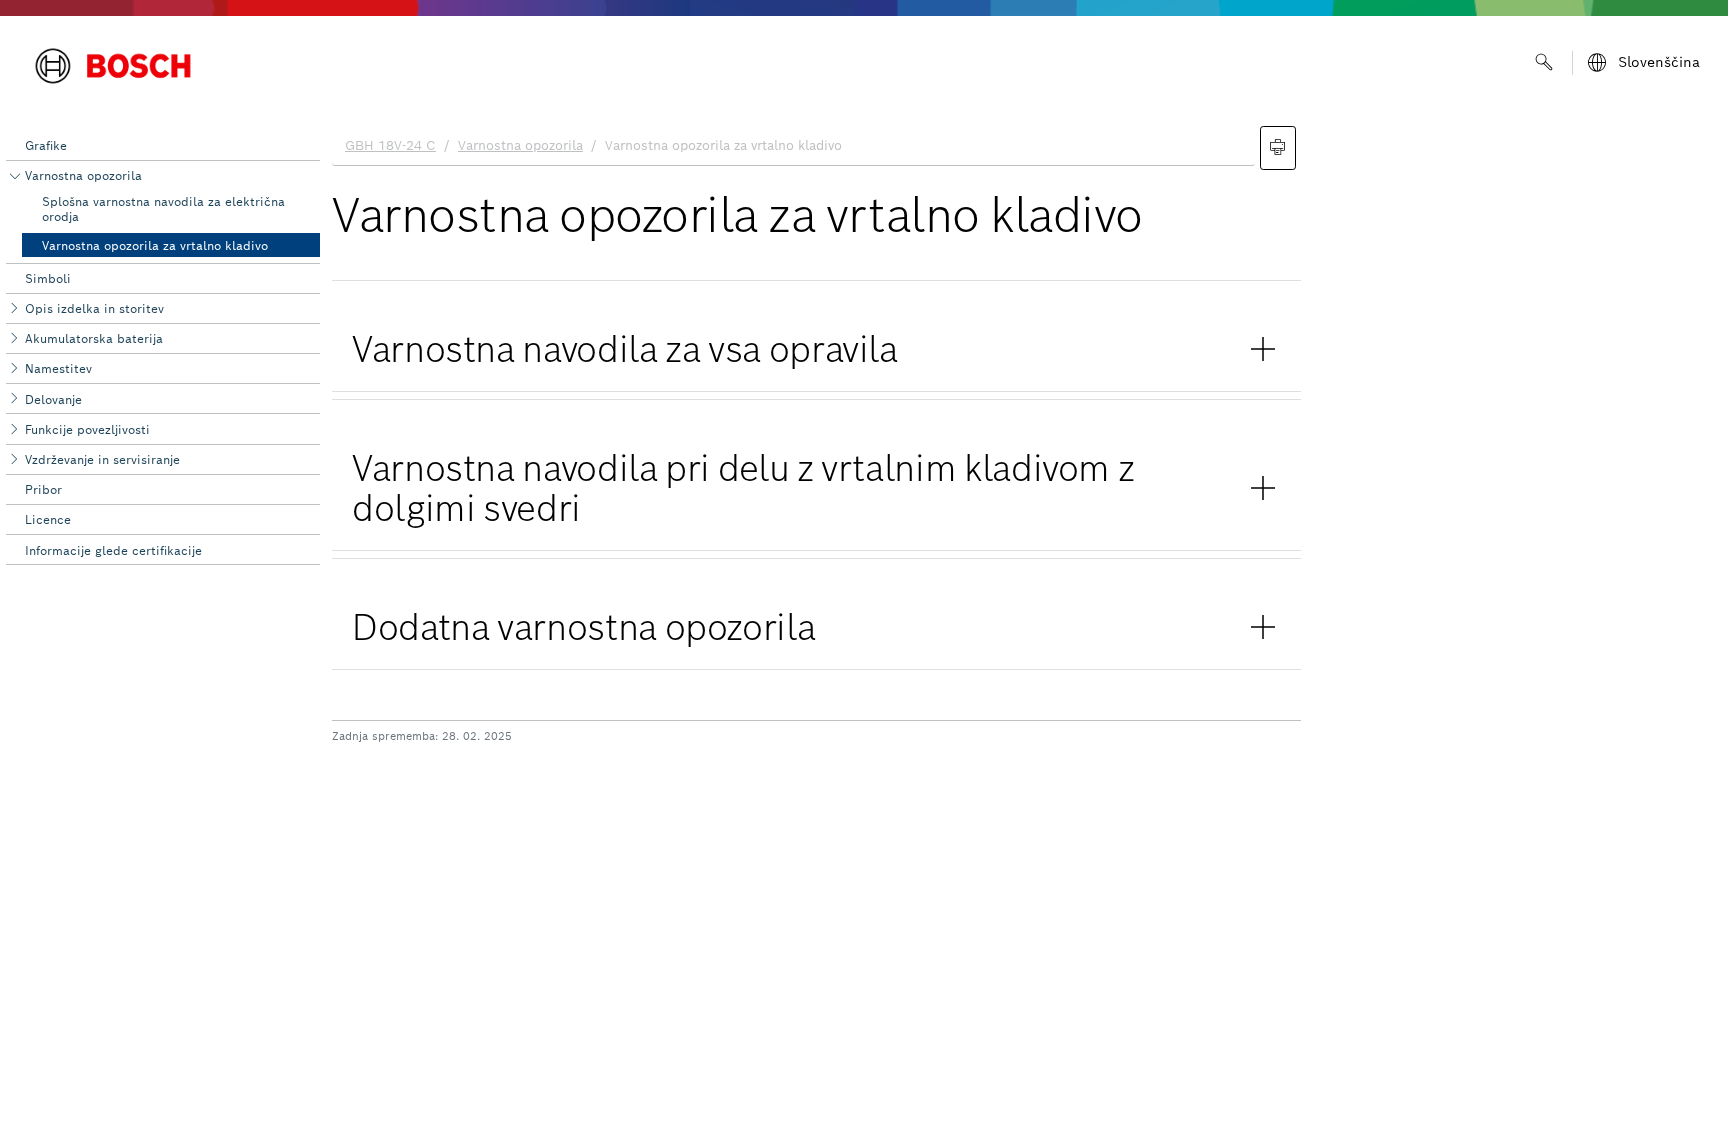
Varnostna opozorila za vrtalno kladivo (155, 245)
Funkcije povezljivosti (87, 429)
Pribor (43, 489)
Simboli (48, 278)
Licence (48, 519)
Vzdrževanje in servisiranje (102, 459)
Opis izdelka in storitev (94, 308)
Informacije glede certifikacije (113, 550)
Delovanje (53, 399)
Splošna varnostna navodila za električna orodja (163, 208)
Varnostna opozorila (83, 175)
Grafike (46, 145)
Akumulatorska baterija (94, 338)
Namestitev (58, 368)
